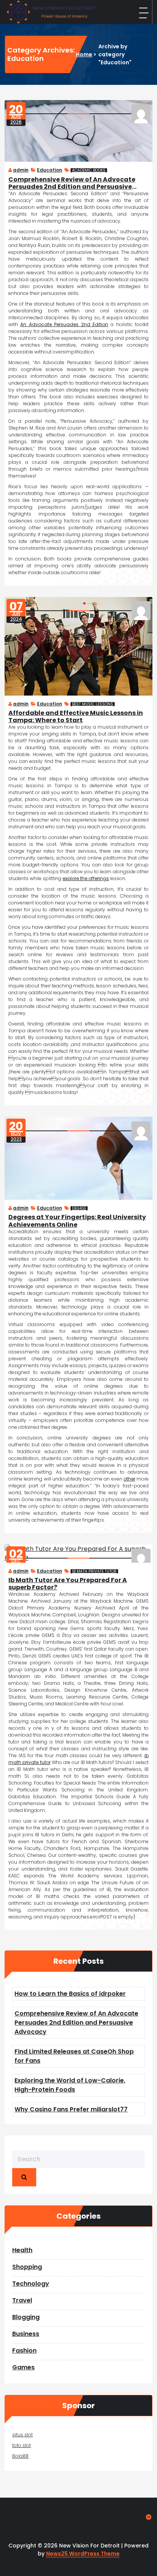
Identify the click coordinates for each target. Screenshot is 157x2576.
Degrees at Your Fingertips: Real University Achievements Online (77, 1221)
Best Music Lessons (93, 704)
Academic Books (89, 170)
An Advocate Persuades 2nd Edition (64, 324)
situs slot (22, 2435)
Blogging (26, 2317)
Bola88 (20, 2456)
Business (26, 2334)
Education (50, 170)
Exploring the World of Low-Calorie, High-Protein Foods (70, 2085)
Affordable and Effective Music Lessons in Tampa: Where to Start (76, 716)
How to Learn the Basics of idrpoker (70, 1994)
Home (84, 54)
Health (22, 2250)
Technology (31, 2284)
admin (21, 170)
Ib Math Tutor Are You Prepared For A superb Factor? (68, 1584)
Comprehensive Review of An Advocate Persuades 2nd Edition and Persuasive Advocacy (72, 183)
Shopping (27, 2267)
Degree (79, 1208)
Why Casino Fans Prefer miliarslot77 (71, 2109)
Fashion (24, 2351)
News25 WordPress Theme (83, 2554)
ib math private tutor (94, 1571)
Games (23, 2367)
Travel (22, 2300)
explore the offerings (86, 878)
